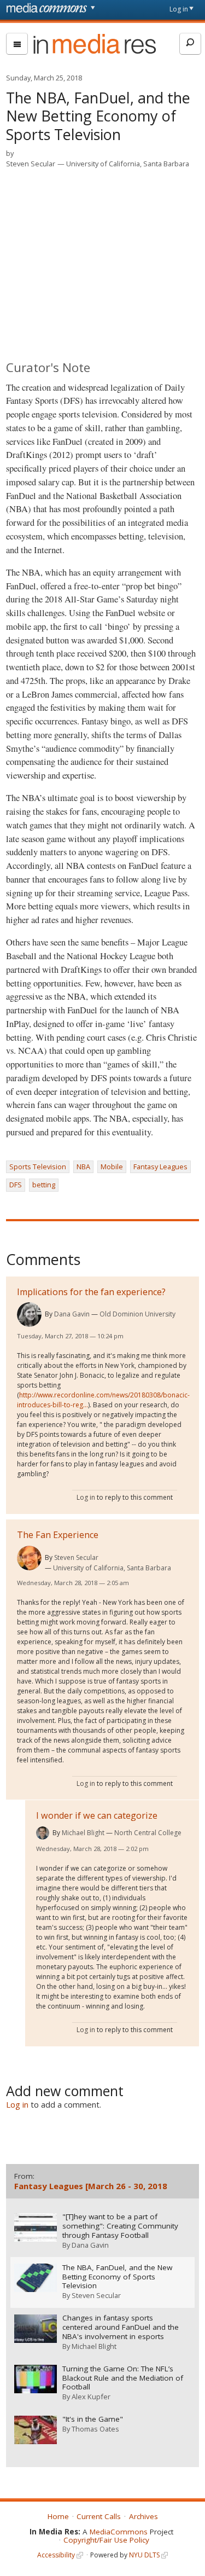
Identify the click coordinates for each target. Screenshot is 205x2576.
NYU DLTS (144, 2555)
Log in (179, 9)
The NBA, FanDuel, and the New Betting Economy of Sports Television (117, 2277)
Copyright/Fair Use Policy (106, 2540)
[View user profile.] (29, 1315)
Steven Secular (31, 164)
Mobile (112, 1167)
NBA (83, 1167)
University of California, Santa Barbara (128, 164)
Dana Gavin (72, 1314)
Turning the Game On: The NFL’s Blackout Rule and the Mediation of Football (123, 2378)
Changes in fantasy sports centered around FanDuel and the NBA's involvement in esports (121, 2327)
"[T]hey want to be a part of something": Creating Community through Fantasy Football (120, 2226)
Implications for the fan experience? (91, 1292)
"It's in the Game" (93, 2419)
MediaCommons (119, 2532)
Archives (143, 2516)
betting (44, 1185)
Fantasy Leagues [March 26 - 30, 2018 (91, 2186)
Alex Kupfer (91, 2397)
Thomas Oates (95, 2429)
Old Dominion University (137, 1314)
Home (58, 2516)
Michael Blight (83, 1833)
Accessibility (56, 2555)
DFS (16, 1185)
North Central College (148, 1833)
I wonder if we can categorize (97, 1815)
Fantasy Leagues (160, 1167)
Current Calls (99, 2516)
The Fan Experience (58, 1535)
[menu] (17, 44)
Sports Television (38, 1167)
